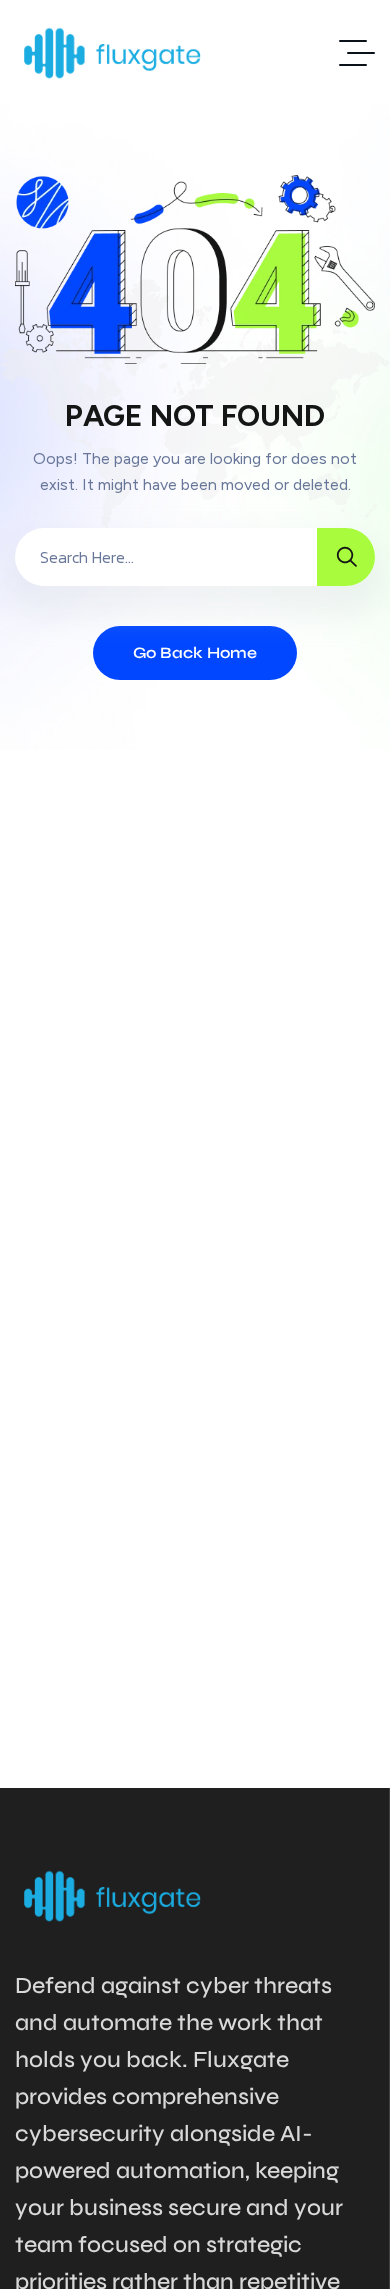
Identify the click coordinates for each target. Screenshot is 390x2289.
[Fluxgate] (112, 52)
